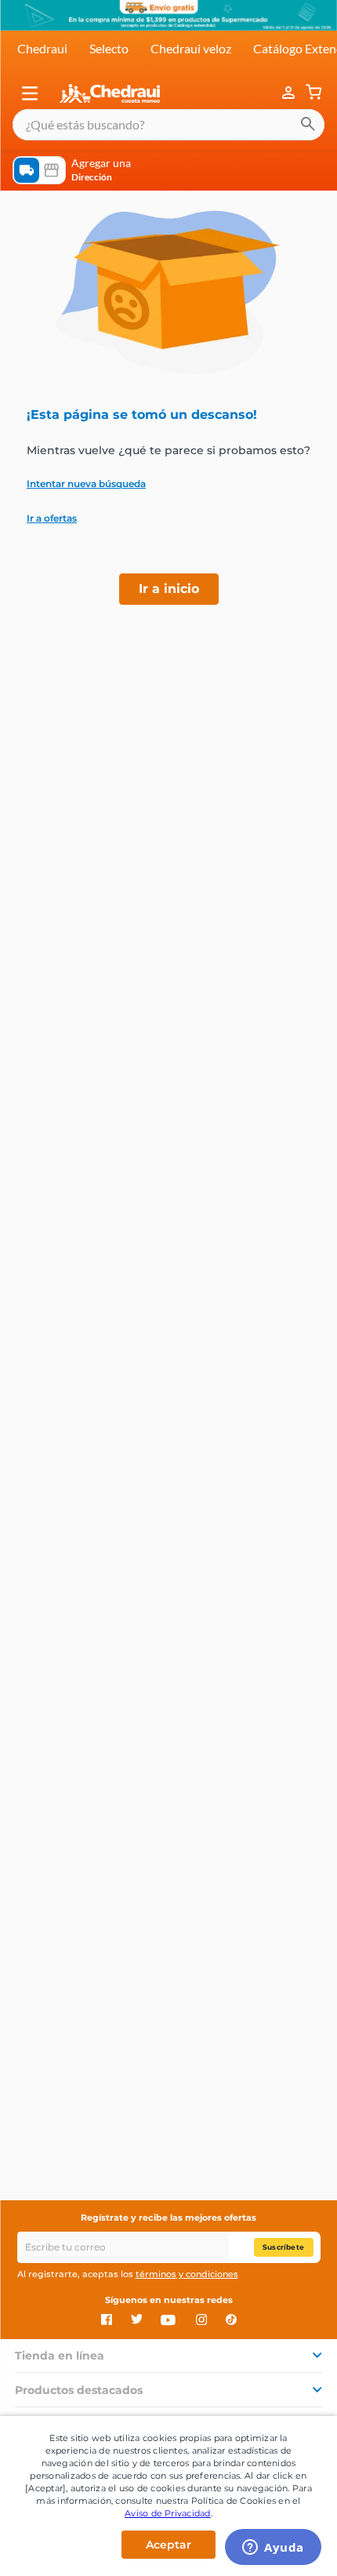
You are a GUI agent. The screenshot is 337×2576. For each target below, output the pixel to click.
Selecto (109, 48)
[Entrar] (290, 93)
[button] (30, 93)
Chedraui (42, 48)
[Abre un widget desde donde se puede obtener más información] (273, 2549)
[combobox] (168, 125)
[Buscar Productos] (308, 125)
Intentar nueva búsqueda (86, 484)
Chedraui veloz (191, 48)
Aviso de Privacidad (168, 2513)
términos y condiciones (187, 2274)
